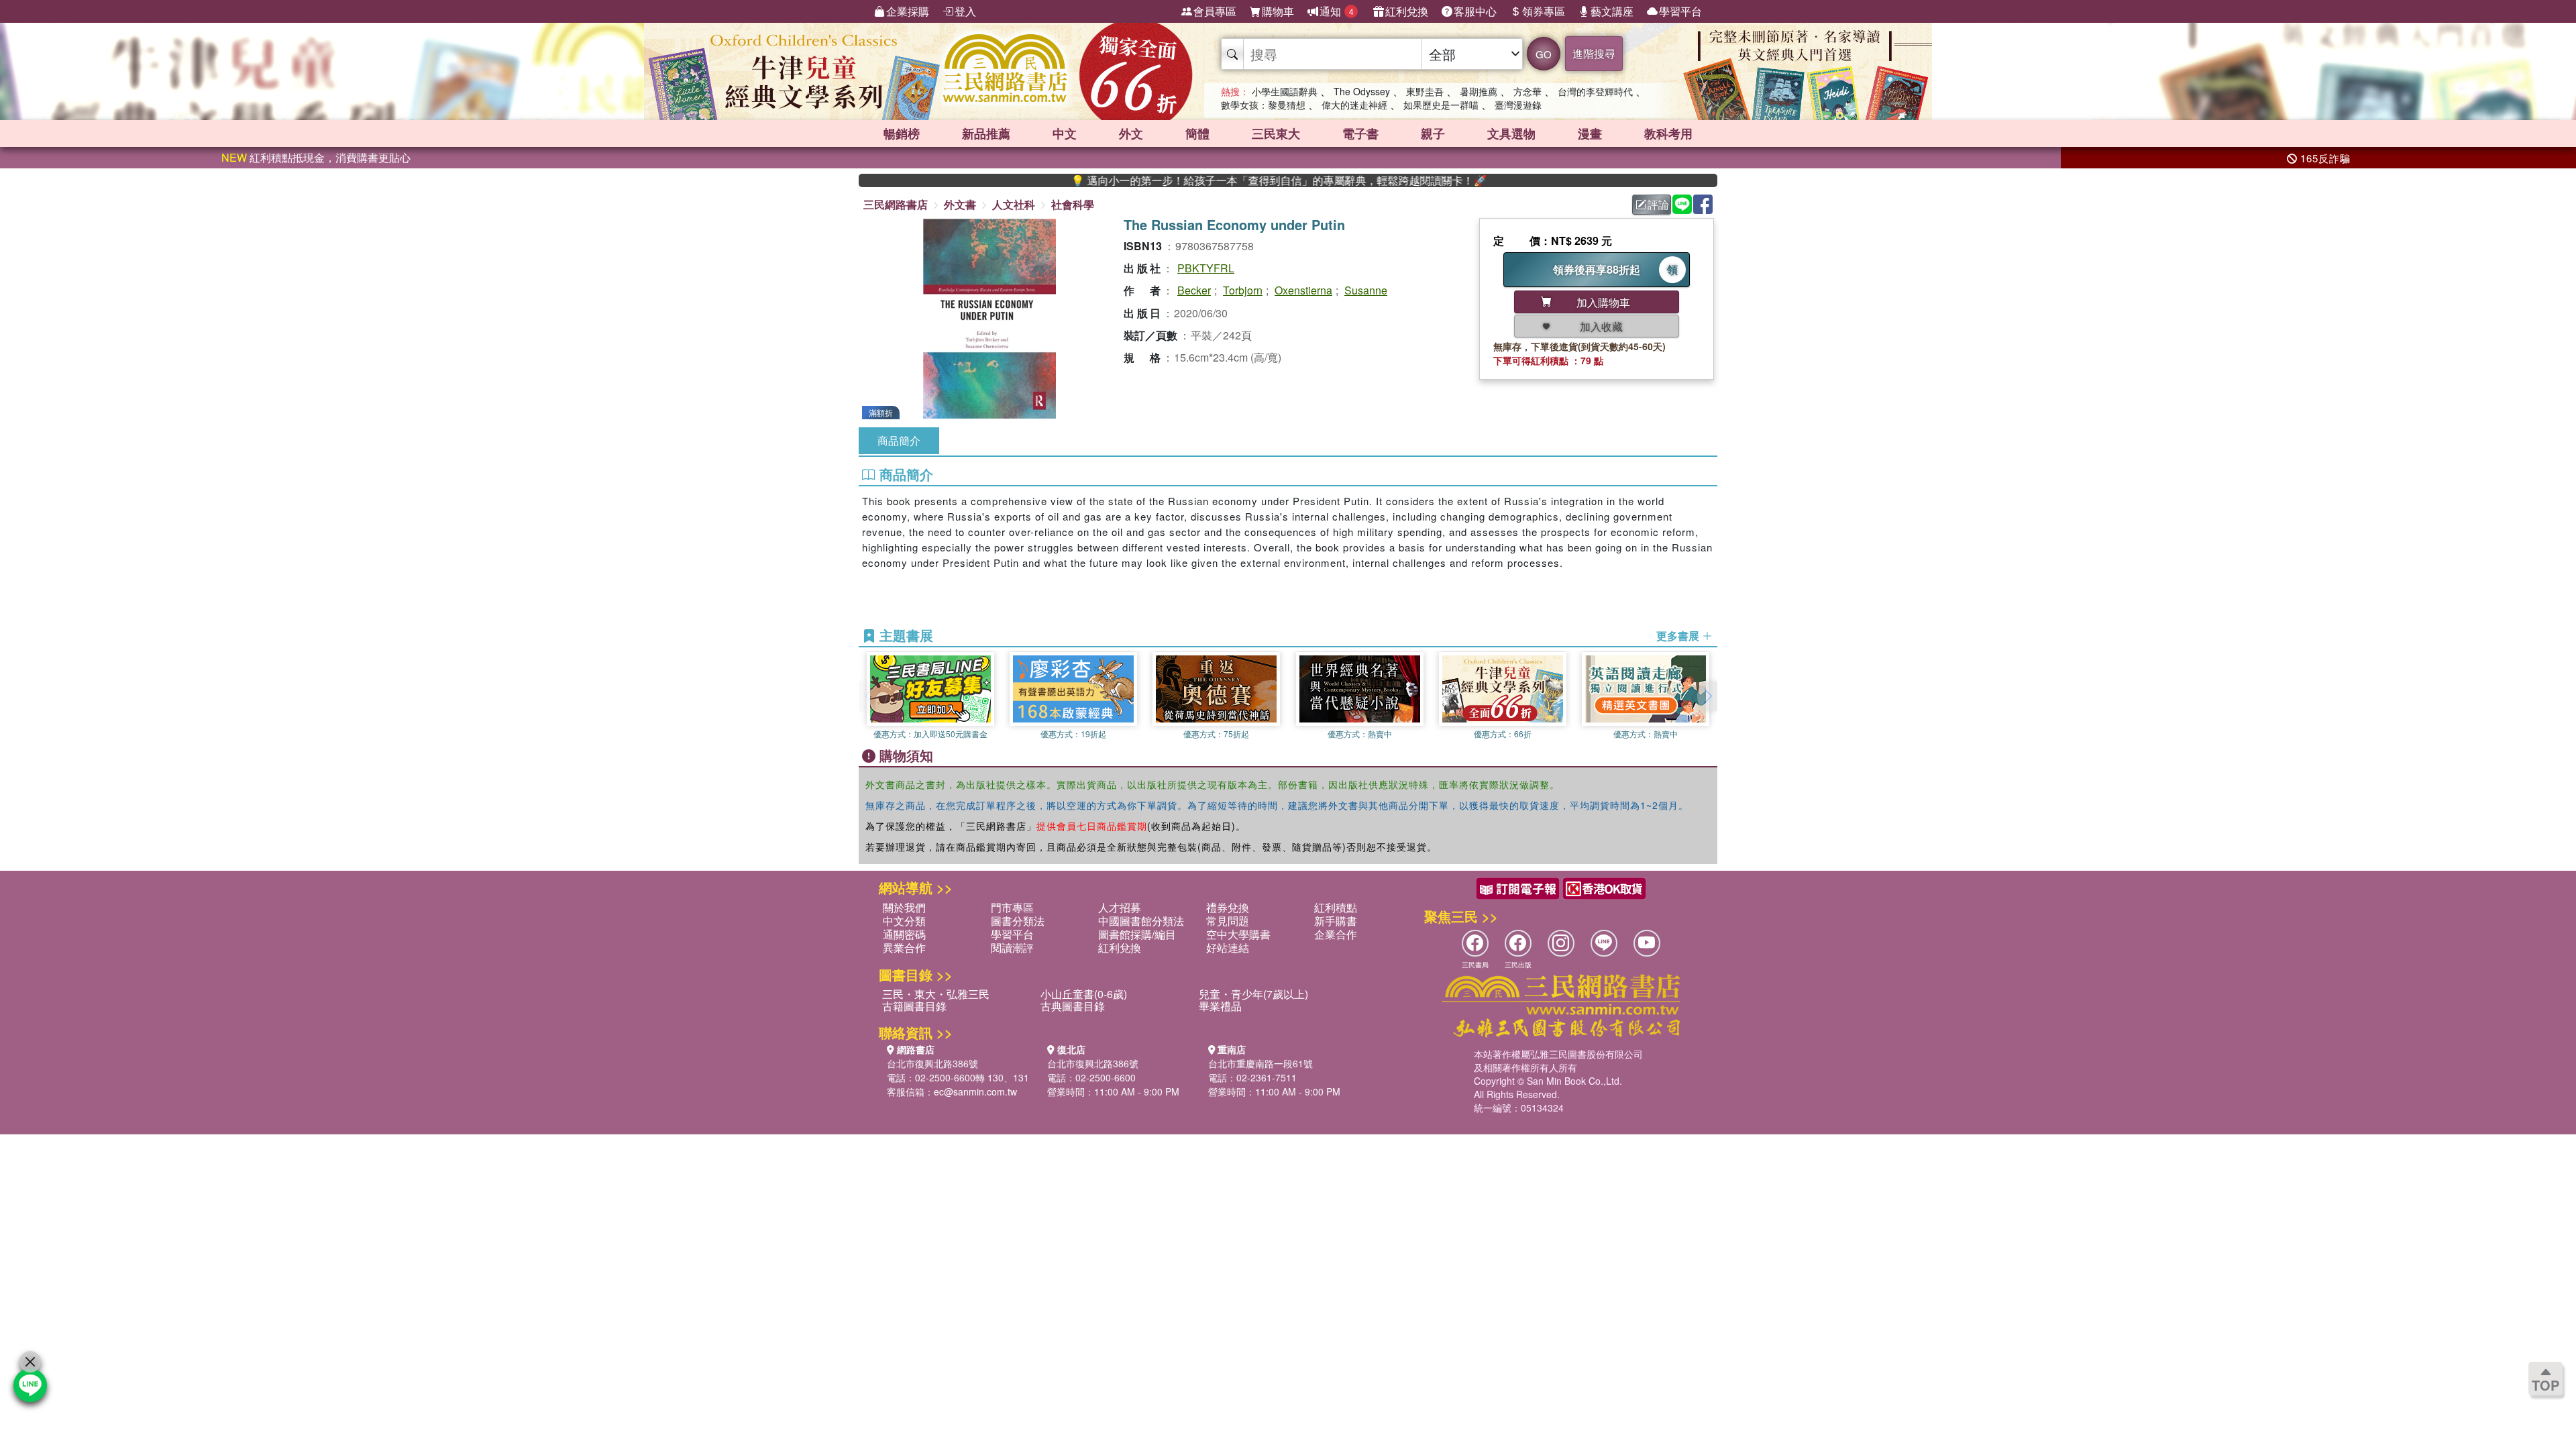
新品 (986, 133)
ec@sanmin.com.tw (975, 1091)
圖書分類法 (1018, 921)
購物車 (1278, 11)
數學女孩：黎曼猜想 (1263, 105)
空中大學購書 (1238, 934)
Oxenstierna (1303, 290)
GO (1544, 54)
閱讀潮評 (1012, 948)
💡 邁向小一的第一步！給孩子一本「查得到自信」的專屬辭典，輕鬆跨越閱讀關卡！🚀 (1216, 180)
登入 (965, 11)
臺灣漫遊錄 (1518, 105)
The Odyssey (1362, 91)
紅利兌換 (1407, 11)
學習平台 (1680, 11)
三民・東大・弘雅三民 (936, 994)
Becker (1194, 290)
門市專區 (1012, 907)
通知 (1337, 11)
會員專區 (1215, 11)
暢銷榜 (902, 133)
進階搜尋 (1594, 53)
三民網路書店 (896, 204)
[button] (1707, 696)
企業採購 (908, 11)
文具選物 (1511, 133)
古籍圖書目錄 (914, 1006)
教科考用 (1668, 133)
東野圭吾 (1425, 91)
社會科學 (1073, 204)
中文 (1065, 133)
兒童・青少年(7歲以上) (1253, 994)
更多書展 (1679, 636)
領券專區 (1544, 11)
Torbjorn (1243, 290)
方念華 (1527, 91)
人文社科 (1014, 204)
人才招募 (1120, 907)
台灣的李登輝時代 (1595, 91)
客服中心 (1475, 11)
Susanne (1366, 290)
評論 (1658, 204)
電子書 (1360, 133)
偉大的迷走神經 (1354, 105)
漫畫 (1590, 133)
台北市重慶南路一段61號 (1260, 1063)
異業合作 (904, 948)
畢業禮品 (1220, 1006)
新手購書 (1336, 921)
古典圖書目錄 (1073, 1006)
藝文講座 (1612, 11)
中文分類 (904, 921)
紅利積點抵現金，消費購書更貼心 (316, 157)
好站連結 (1228, 948)
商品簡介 (899, 440)
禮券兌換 (1228, 907)
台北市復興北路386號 (932, 1063)
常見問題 (1228, 921)
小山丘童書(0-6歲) (1084, 994)
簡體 (1197, 133)
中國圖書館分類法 (1141, 921)
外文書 (960, 204)
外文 (1131, 133)
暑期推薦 (1479, 91)
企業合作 (1336, 934)
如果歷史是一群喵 (1441, 105)
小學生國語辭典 (1285, 91)
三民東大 (1276, 133)
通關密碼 (904, 934)
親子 (1433, 133)
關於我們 (904, 907)
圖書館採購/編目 (1137, 934)
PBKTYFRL (1206, 268)
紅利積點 (1336, 907)
